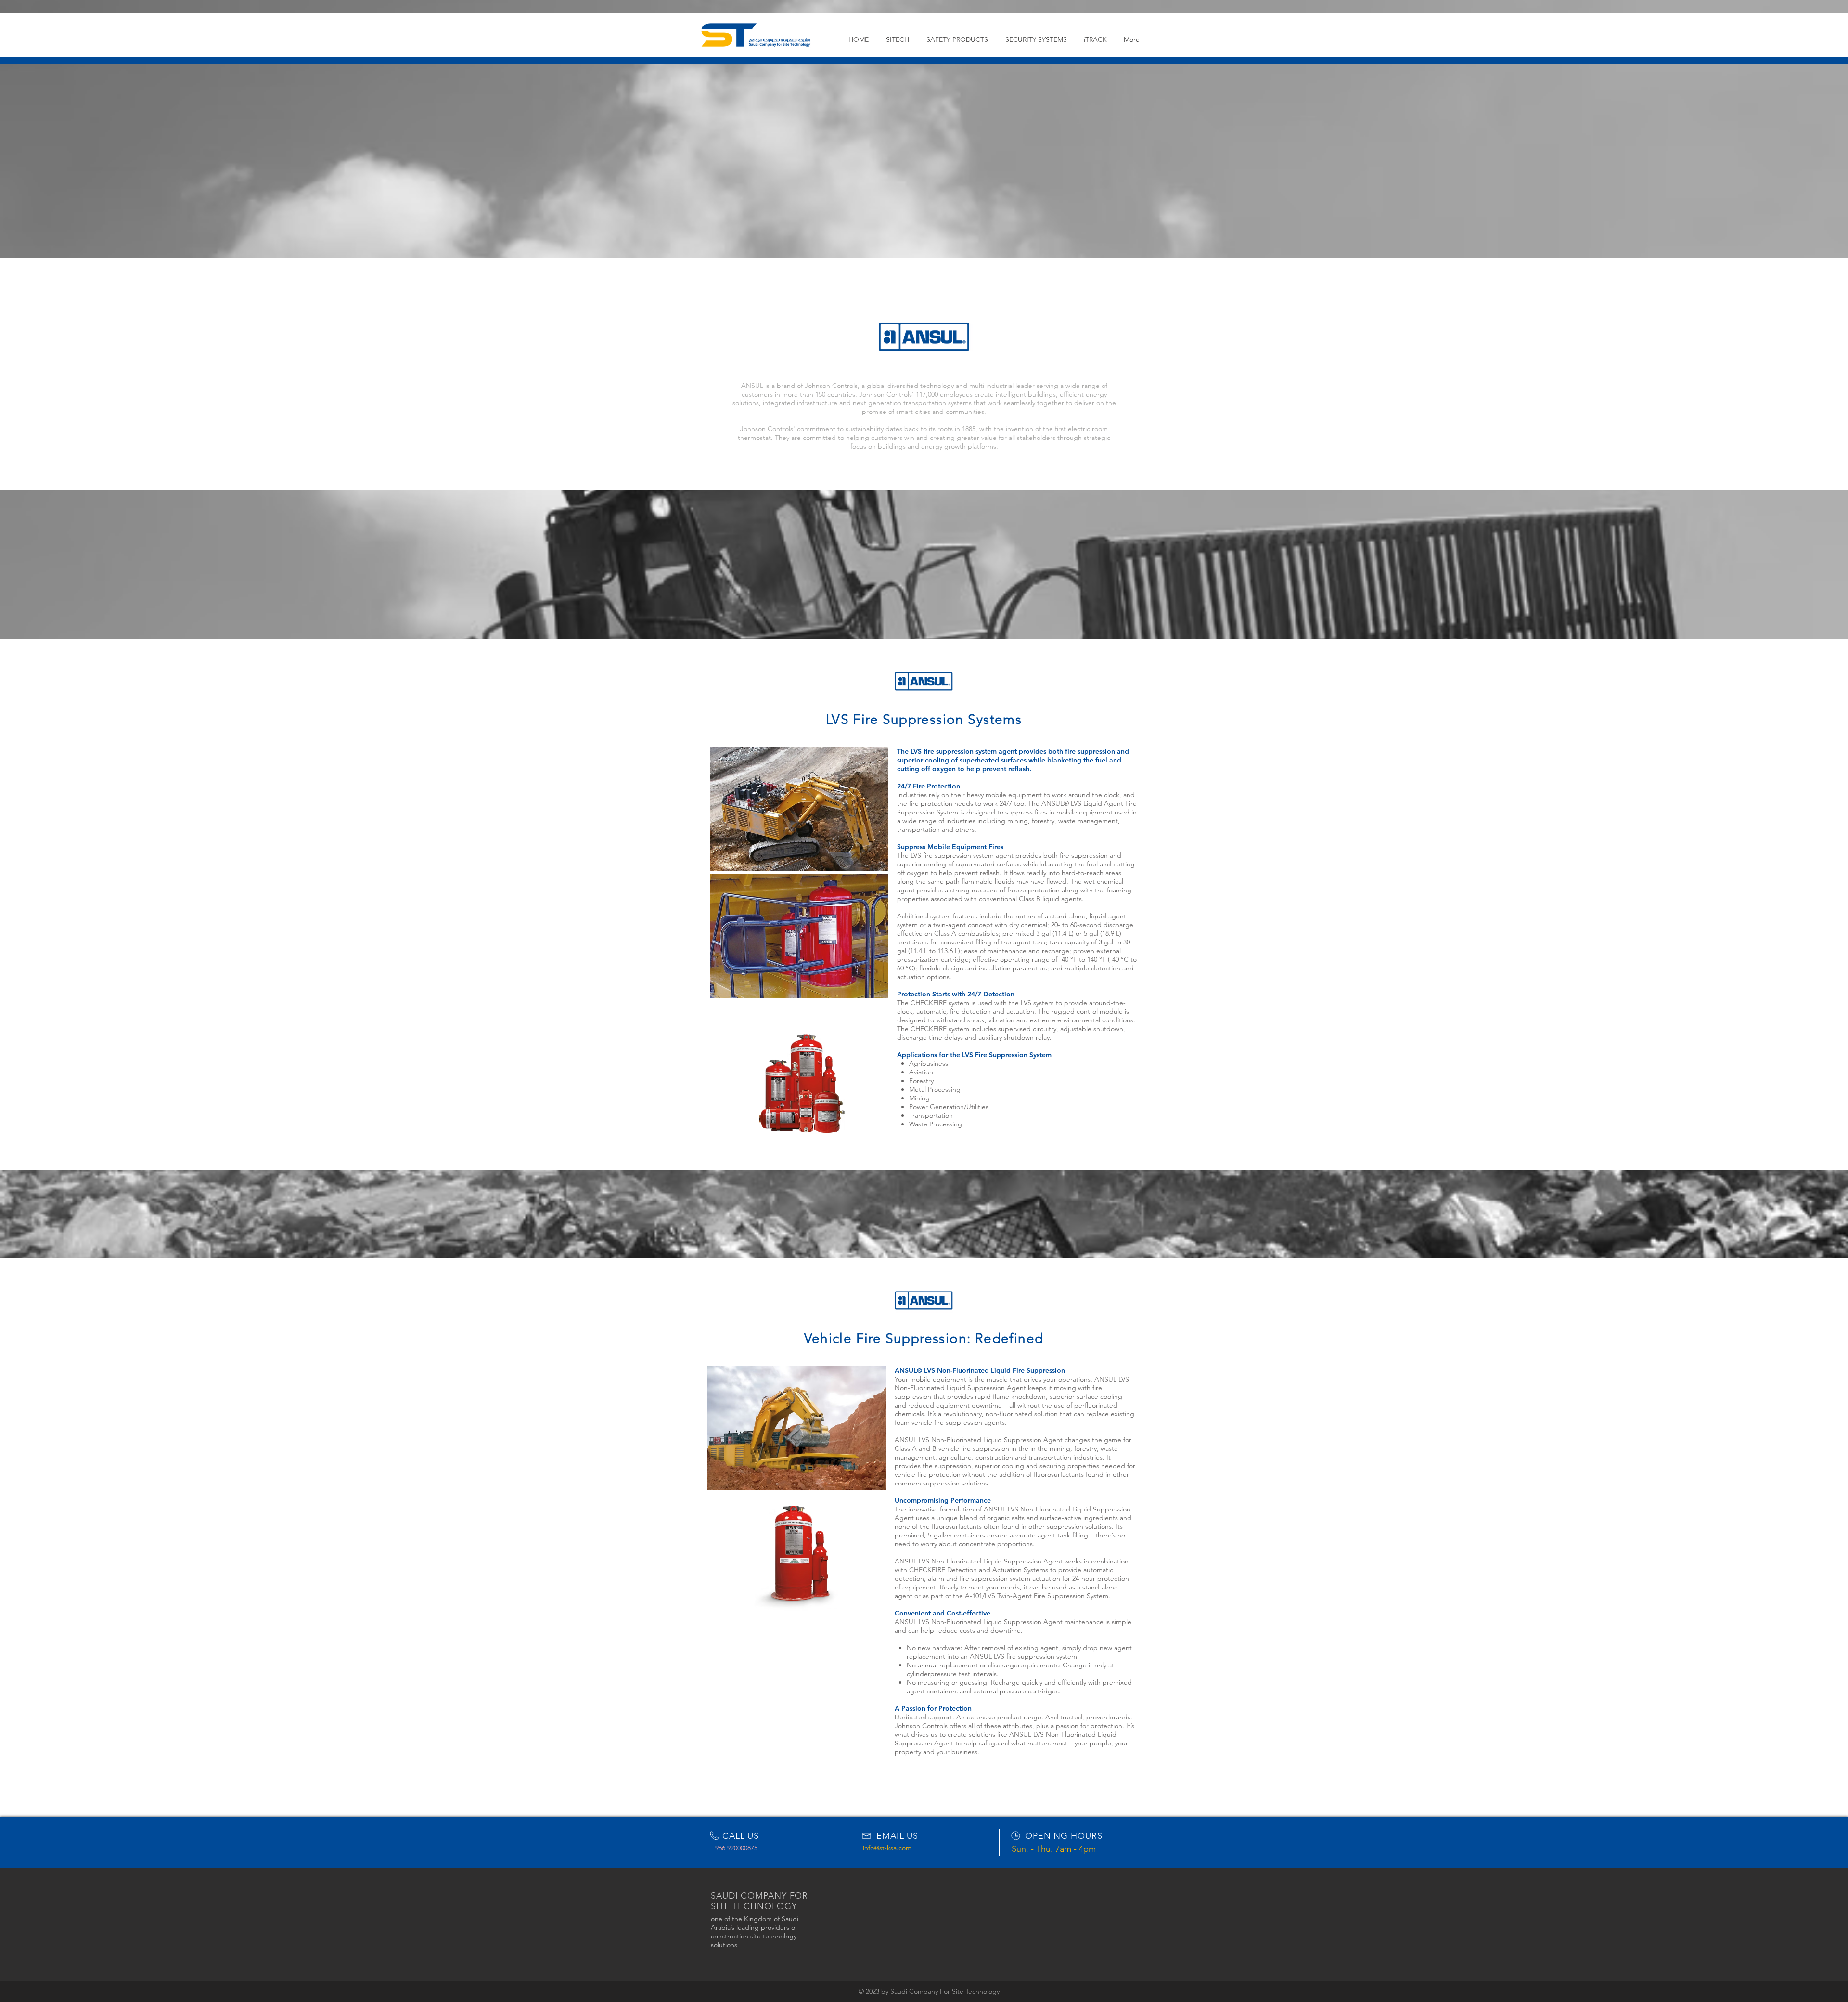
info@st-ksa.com (887, 1848)
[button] (957, 39)
